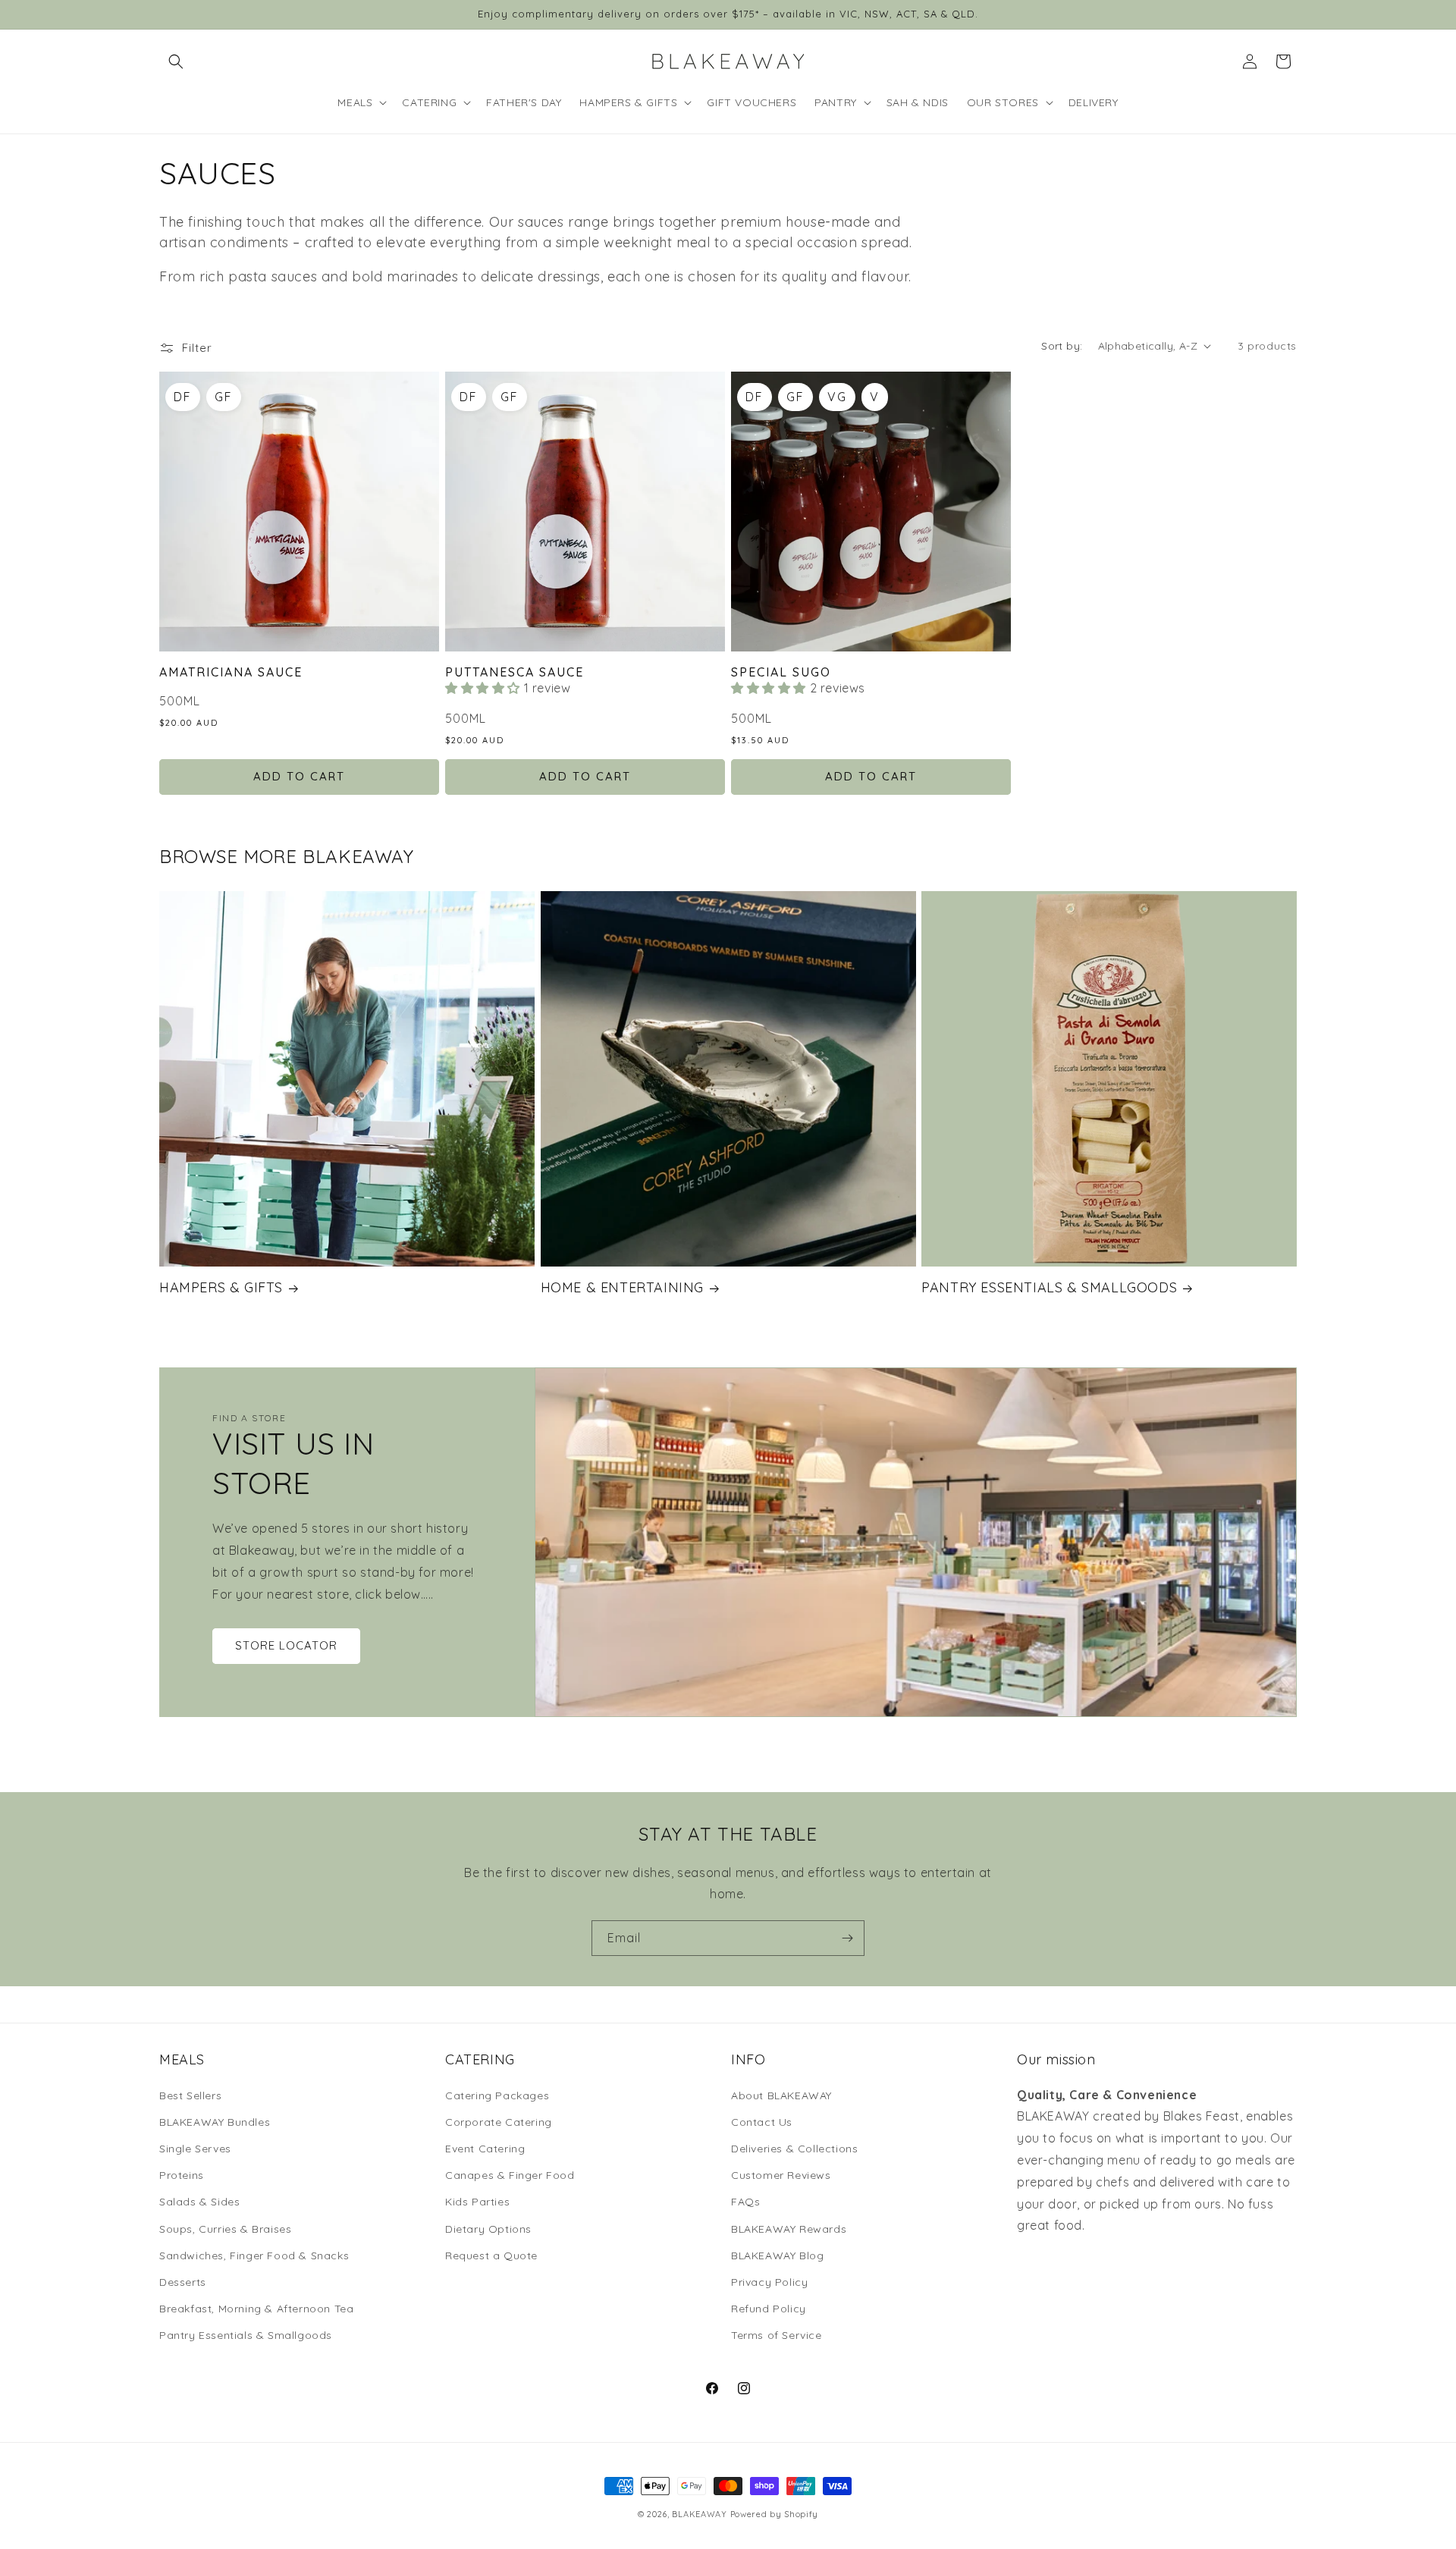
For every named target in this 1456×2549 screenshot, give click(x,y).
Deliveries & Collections (794, 2149)
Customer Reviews (781, 2175)
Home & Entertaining (622, 1287)
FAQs (745, 2202)
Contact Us (762, 2122)
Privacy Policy (769, 2282)
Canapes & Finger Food (510, 2175)
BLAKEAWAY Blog (777, 2255)
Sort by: (1062, 346)
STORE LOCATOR (286, 1645)
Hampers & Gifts (221, 1287)
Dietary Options (488, 2229)
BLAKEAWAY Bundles (215, 2122)
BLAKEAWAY (699, 2514)
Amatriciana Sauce (231, 672)
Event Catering (485, 2149)
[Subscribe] (847, 1938)
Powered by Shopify (775, 2514)
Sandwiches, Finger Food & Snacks (254, 2255)
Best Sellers (190, 2095)
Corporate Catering (499, 2122)
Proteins (182, 2175)
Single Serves (195, 2149)
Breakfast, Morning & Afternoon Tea (256, 2309)
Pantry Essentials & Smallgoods (1049, 1287)
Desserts (183, 2282)
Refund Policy (769, 2309)
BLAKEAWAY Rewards (789, 2229)
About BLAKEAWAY (781, 2095)
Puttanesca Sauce (515, 672)
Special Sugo (781, 672)
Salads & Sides (199, 2202)
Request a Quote (491, 2255)
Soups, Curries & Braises (225, 2229)
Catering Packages (497, 2095)
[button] (176, 61)
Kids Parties (477, 2202)
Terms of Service (777, 2335)
